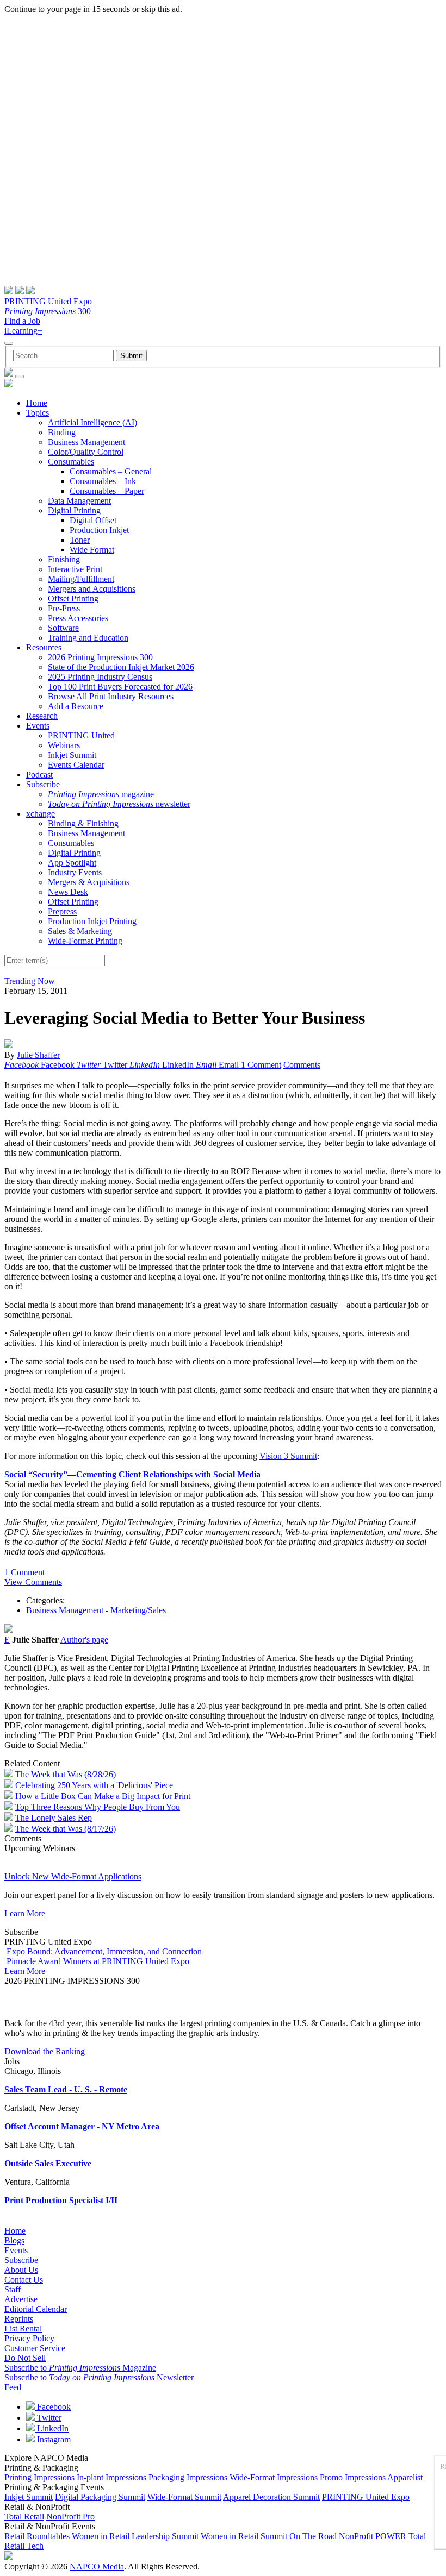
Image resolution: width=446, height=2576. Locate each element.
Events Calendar (76, 765)
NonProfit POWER (373, 2536)
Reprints (19, 2319)
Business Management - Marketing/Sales (96, 1610)
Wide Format (92, 550)
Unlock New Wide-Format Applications (73, 1876)
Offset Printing (73, 598)
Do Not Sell (25, 2358)
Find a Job (22, 321)
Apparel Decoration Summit (271, 2497)
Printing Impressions (39, 2477)
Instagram (53, 2439)
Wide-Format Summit (184, 2497)
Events (38, 726)
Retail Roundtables (37, 2536)
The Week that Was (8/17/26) (66, 1829)
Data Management (79, 501)
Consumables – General (111, 471)
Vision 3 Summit (288, 1456)
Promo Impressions (353, 2477)
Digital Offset (93, 520)
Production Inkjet (99, 530)
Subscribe (43, 784)
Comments (302, 1065)
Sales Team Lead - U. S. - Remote (66, 2089)
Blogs (14, 2240)
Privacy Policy (29, 2338)
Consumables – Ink (103, 481)
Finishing (64, 559)
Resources (44, 647)
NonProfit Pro (70, 2517)
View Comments (33, 1582)
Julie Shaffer (38, 1055)
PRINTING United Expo (48, 301)
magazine (101, 794)
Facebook (53, 2407)
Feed (13, 2387)
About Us (21, 2270)
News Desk (68, 892)
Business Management (86, 442)
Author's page (84, 1640)
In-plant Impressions (112, 2477)
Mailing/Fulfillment (81, 579)
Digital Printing (74, 510)
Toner (80, 540)
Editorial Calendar (36, 2309)
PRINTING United (81, 735)
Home (37, 403)
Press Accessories (78, 618)
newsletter (119, 804)
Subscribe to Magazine (80, 2368)
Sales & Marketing (80, 931)
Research (42, 716)
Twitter (48, 2418)
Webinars (64, 745)
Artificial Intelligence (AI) (92, 422)
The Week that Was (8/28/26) (66, 1774)
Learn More (25, 1913)
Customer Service (35, 2348)
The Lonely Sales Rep (54, 1818)
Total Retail (24, 2517)
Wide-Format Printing (85, 941)
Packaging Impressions (188, 2477)
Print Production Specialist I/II (61, 2200)
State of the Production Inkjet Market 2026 (121, 667)
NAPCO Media (97, 2566)
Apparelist (405, 2477)
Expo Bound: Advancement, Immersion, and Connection (104, 1951)
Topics (38, 413)
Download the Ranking (45, 2051)
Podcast (39, 775)
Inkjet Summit (72, 755)
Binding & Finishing (83, 823)
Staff (13, 2289)
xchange (41, 814)
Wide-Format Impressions (274, 2477)
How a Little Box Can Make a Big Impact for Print (103, 1796)
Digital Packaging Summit (100, 2497)
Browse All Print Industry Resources (111, 696)
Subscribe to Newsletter (99, 2377)
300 (48, 311)
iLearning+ (23, 331)
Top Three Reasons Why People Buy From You (98, 1807)
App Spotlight (72, 863)
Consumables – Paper (107, 491)
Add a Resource (76, 706)
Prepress (62, 911)
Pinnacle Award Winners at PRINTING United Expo (98, 1961)
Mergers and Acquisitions (92, 589)
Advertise (21, 2299)
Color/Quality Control (86, 452)
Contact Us (24, 2280)
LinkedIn (52, 2428)
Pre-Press (64, 608)
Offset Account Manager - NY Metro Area (82, 2126)
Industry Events (75, 872)
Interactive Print (75, 569)
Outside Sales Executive (48, 2163)
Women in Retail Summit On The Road (269, 2536)
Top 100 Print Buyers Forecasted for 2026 (120, 687)
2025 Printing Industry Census (100, 677)
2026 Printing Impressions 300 (100, 657)
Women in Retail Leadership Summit (135, 2536)
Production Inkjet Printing (92, 921)
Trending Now (30, 981)
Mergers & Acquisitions (89, 882)
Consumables (71, 462)
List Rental (23, 2329)
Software (63, 628)
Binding (62, 432)
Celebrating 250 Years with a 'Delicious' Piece (94, 1785)
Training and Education (88, 638)
